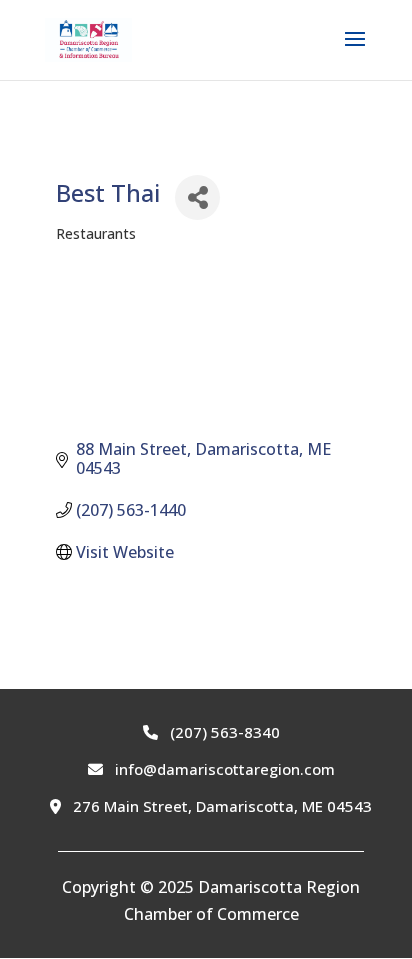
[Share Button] (197, 197)
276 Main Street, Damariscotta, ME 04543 (220, 806)
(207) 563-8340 (223, 732)
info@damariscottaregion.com (223, 769)
